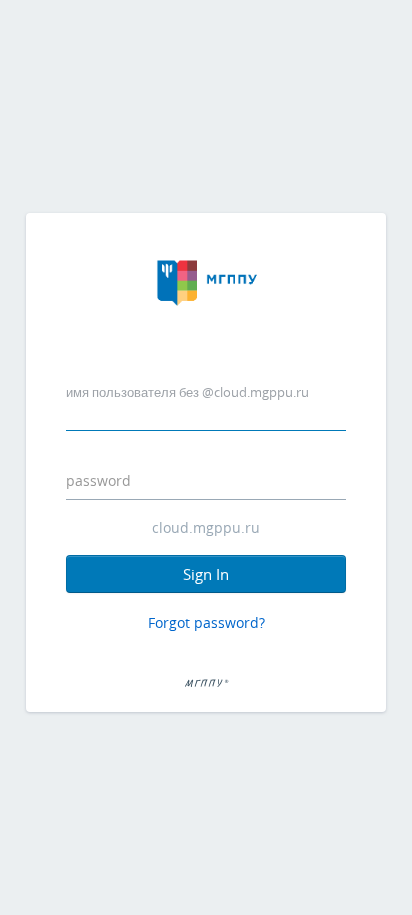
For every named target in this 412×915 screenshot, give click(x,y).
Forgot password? (206, 622)
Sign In (206, 574)
